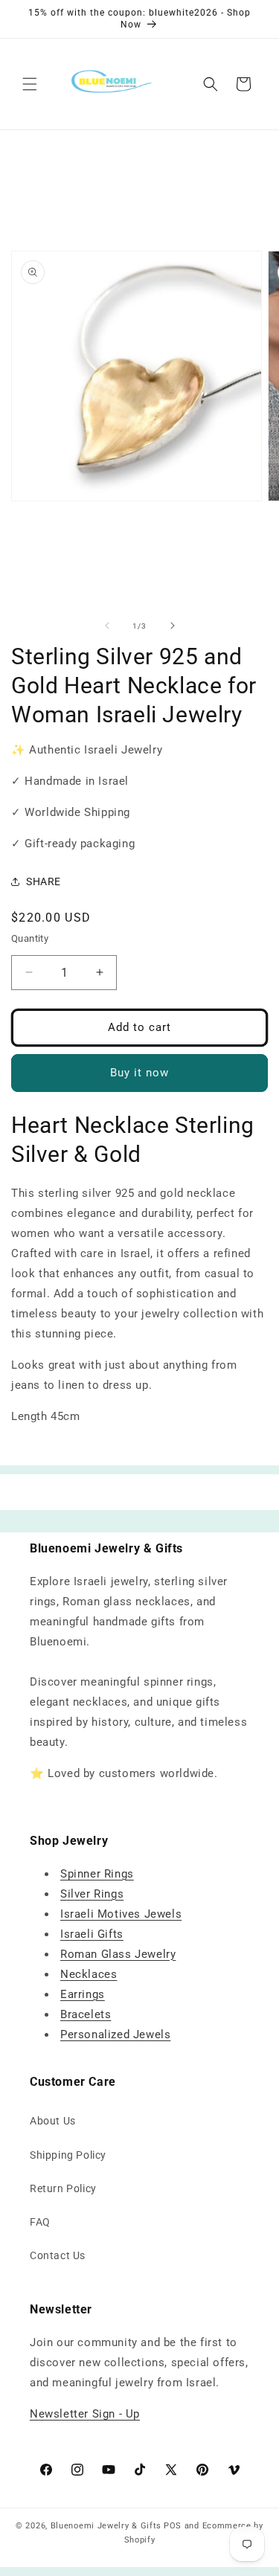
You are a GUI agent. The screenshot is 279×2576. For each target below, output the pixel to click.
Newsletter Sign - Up (85, 2414)
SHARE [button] (44, 881)
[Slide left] (107, 626)
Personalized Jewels (115, 2034)
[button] (30, 84)
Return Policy (63, 2188)
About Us (53, 2121)
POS (173, 2526)
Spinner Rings (97, 1874)
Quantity (30, 938)
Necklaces (89, 1974)
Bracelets (86, 2014)
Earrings (83, 1994)
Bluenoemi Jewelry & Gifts (106, 2526)
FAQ (40, 2222)
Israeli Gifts (92, 1934)
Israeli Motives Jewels (121, 1914)
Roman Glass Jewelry (118, 1954)
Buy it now (139, 1073)
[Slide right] (173, 626)
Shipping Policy (68, 2155)
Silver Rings (92, 1894)
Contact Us (58, 2255)
